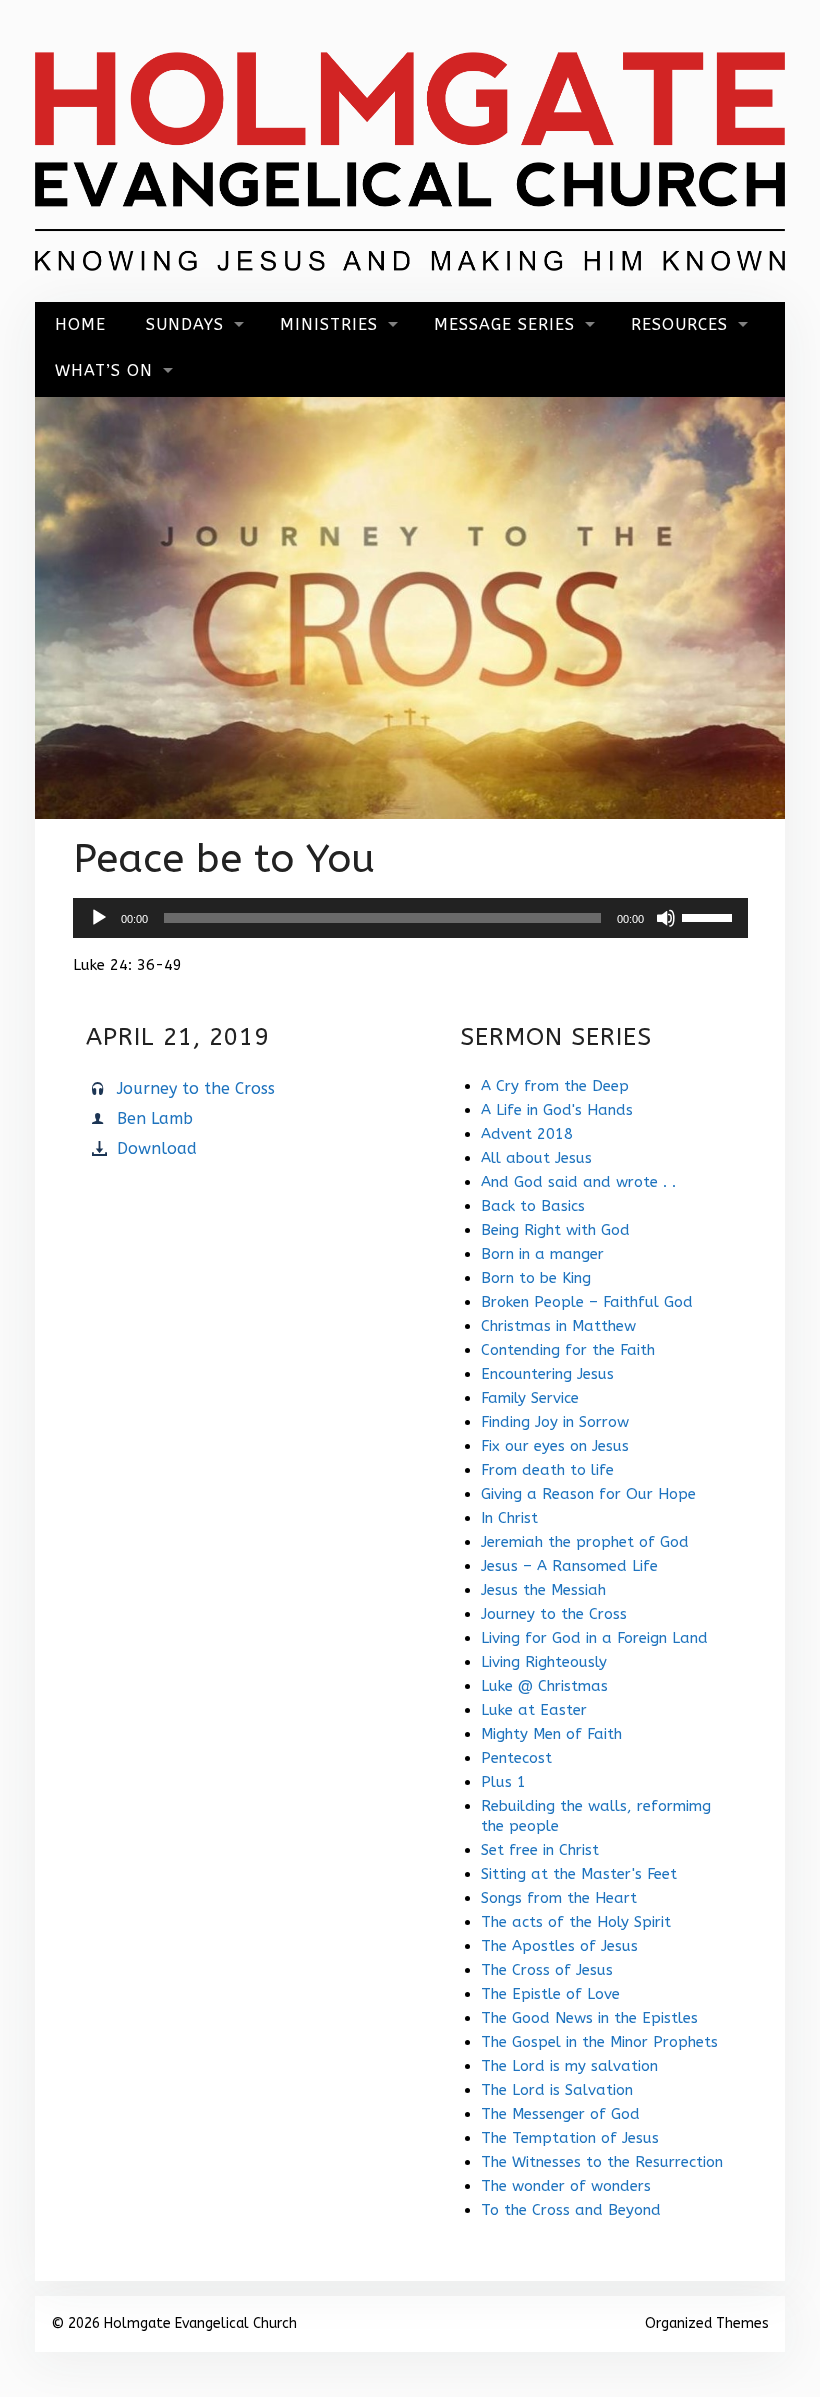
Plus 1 (503, 1782)
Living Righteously (544, 1662)
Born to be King (536, 1278)
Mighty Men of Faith (551, 1734)
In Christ (509, 1518)
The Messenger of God (560, 2114)
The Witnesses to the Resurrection (602, 2162)
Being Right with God (555, 1230)
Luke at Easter (534, 1710)
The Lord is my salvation (569, 2066)
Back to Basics (533, 1206)
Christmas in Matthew (558, 1326)
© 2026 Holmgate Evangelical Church (174, 2323)
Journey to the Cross (196, 1088)
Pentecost (516, 1758)
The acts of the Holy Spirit (576, 1922)
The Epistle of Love (550, 1994)
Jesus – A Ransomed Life (569, 1566)
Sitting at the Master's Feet (579, 1874)
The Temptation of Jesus (570, 2138)
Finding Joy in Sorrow (555, 1422)
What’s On (104, 370)
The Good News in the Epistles (589, 2018)
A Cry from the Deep (555, 1086)
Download (157, 1148)
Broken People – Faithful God (587, 1302)
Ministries (329, 324)
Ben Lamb (155, 1118)
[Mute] (666, 918)
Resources (679, 324)
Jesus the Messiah (543, 1590)
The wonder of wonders (566, 2186)
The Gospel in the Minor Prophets (599, 2042)
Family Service (530, 1398)
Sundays (185, 324)
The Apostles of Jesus (559, 1946)
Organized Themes (707, 2323)
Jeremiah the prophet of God (585, 1542)
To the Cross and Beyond (571, 2210)
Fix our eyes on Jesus (555, 1446)
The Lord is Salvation (557, 2090)
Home (80, 324)
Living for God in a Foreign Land (594, 1638)
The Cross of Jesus (547, 1970)
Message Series (504, 324)
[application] (410, 918)
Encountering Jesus (547, 1374)
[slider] (710, 916)
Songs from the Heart (559, 1898)
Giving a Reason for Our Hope (588, 1494)
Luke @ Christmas (544, 1686)
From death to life (547, 1470)
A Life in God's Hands (557, 1110)
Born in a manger (542, 1254)
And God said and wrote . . (578, 1182)
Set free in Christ (540, 1850)
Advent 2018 (527, 1134)
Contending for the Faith (568, 1350)
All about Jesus (536, 1158)
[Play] (99, 918)
